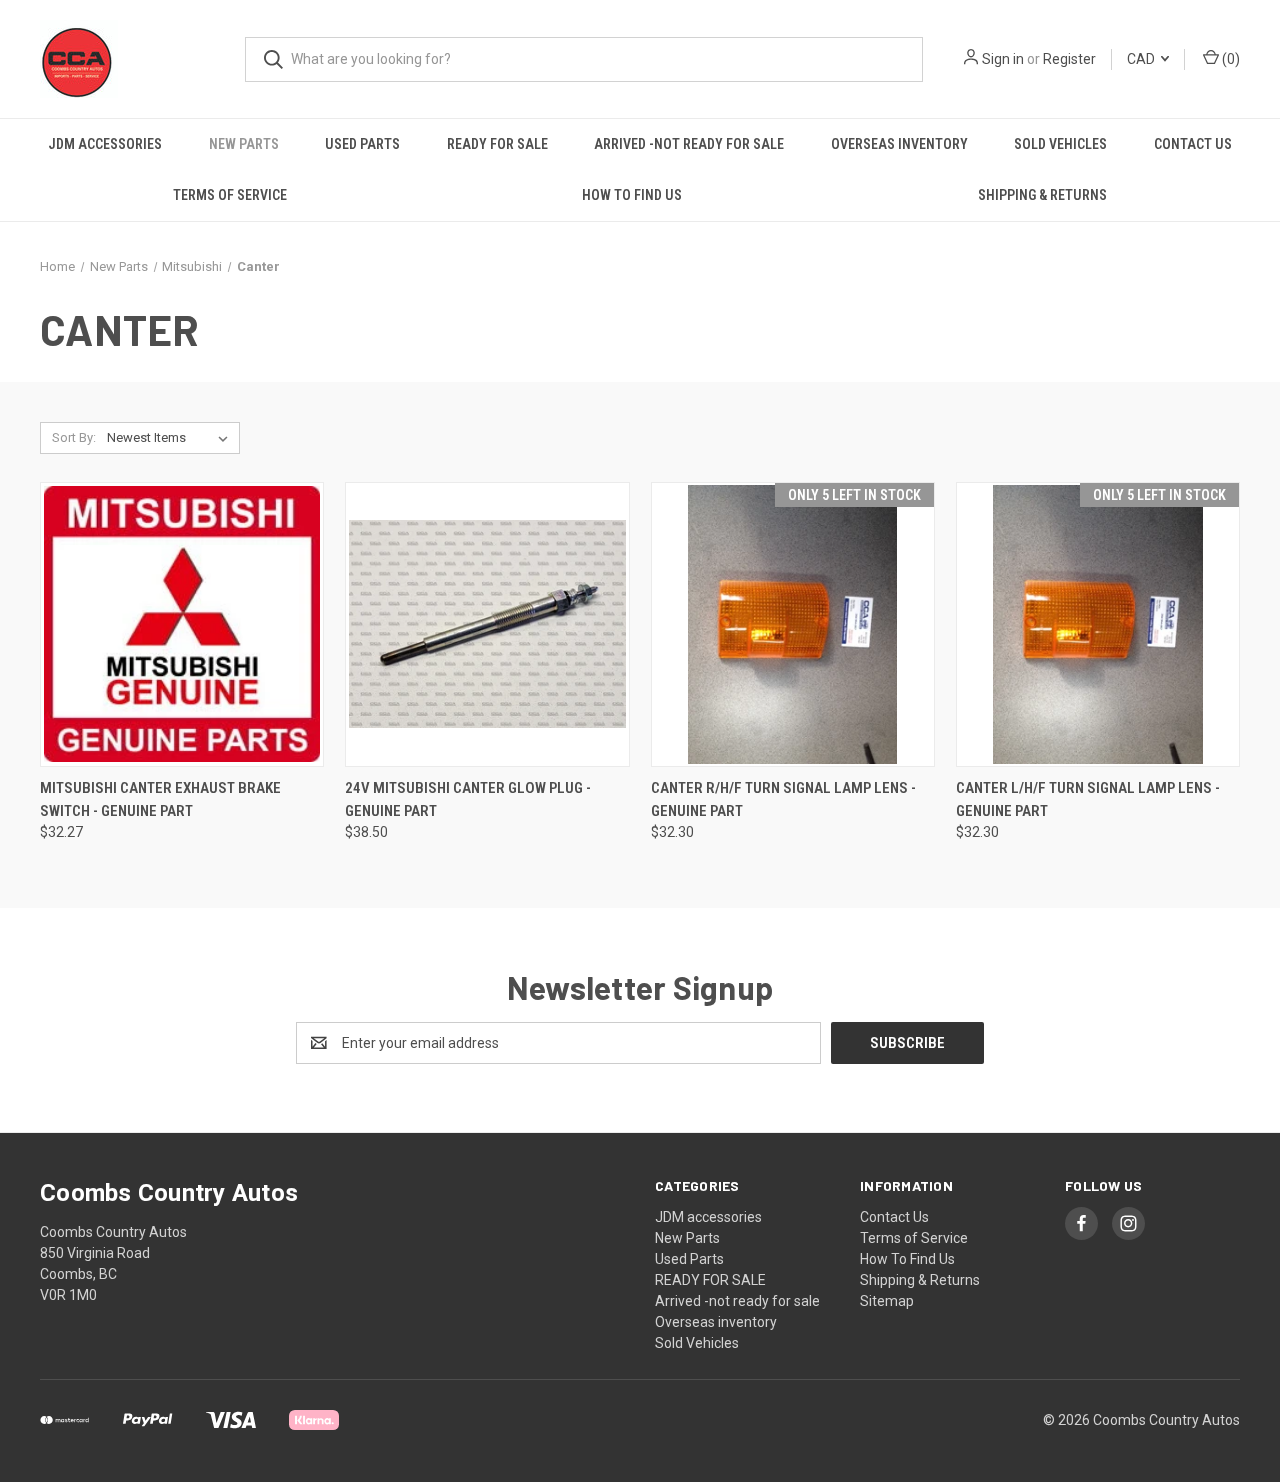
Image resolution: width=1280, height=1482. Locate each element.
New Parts (244, 144)
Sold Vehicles (1060, 144)
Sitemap (887, 1301)
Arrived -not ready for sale (689, 144)
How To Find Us (632, 195)
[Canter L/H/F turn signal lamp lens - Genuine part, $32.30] (1098, 624)
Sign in (1003, 59)
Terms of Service (230, 195)
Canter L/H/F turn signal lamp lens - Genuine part (1088, 799)
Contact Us (1193, 144)
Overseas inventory (899, 144)
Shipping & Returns (1042, 195)
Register (1069, 59)
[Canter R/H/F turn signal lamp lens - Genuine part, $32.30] (793, 624)
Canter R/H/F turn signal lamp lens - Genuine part (783, 799)
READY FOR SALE (497, 144)
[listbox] (171, 438)
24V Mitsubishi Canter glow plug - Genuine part (468, 799)
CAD (1142, 59)
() (1229, 59)
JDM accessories (105, 144)
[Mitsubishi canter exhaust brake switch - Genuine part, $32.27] (182, 624)
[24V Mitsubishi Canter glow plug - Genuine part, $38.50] (487, 624)
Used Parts (362, 144)
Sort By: (74, 437)
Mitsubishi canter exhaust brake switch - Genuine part (160, 799)
